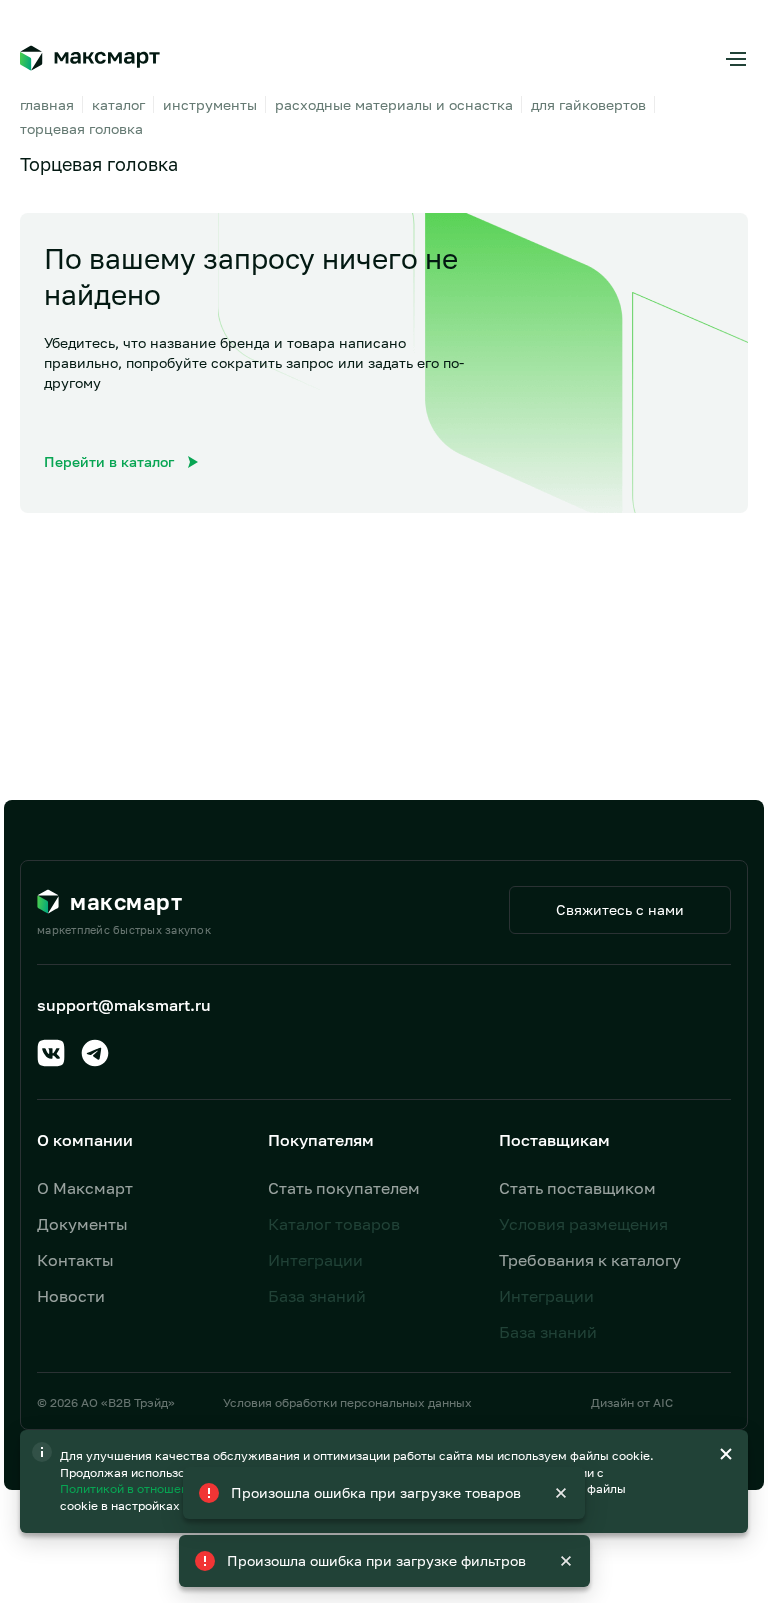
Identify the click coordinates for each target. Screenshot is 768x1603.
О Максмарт (85, 1188)
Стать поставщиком (577, 1188)
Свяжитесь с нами (620, 909)
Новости (71, 1296)
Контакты (75, 1260)
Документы (82, 1224)
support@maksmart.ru (124, 1005)
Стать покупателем (344, 1188)
